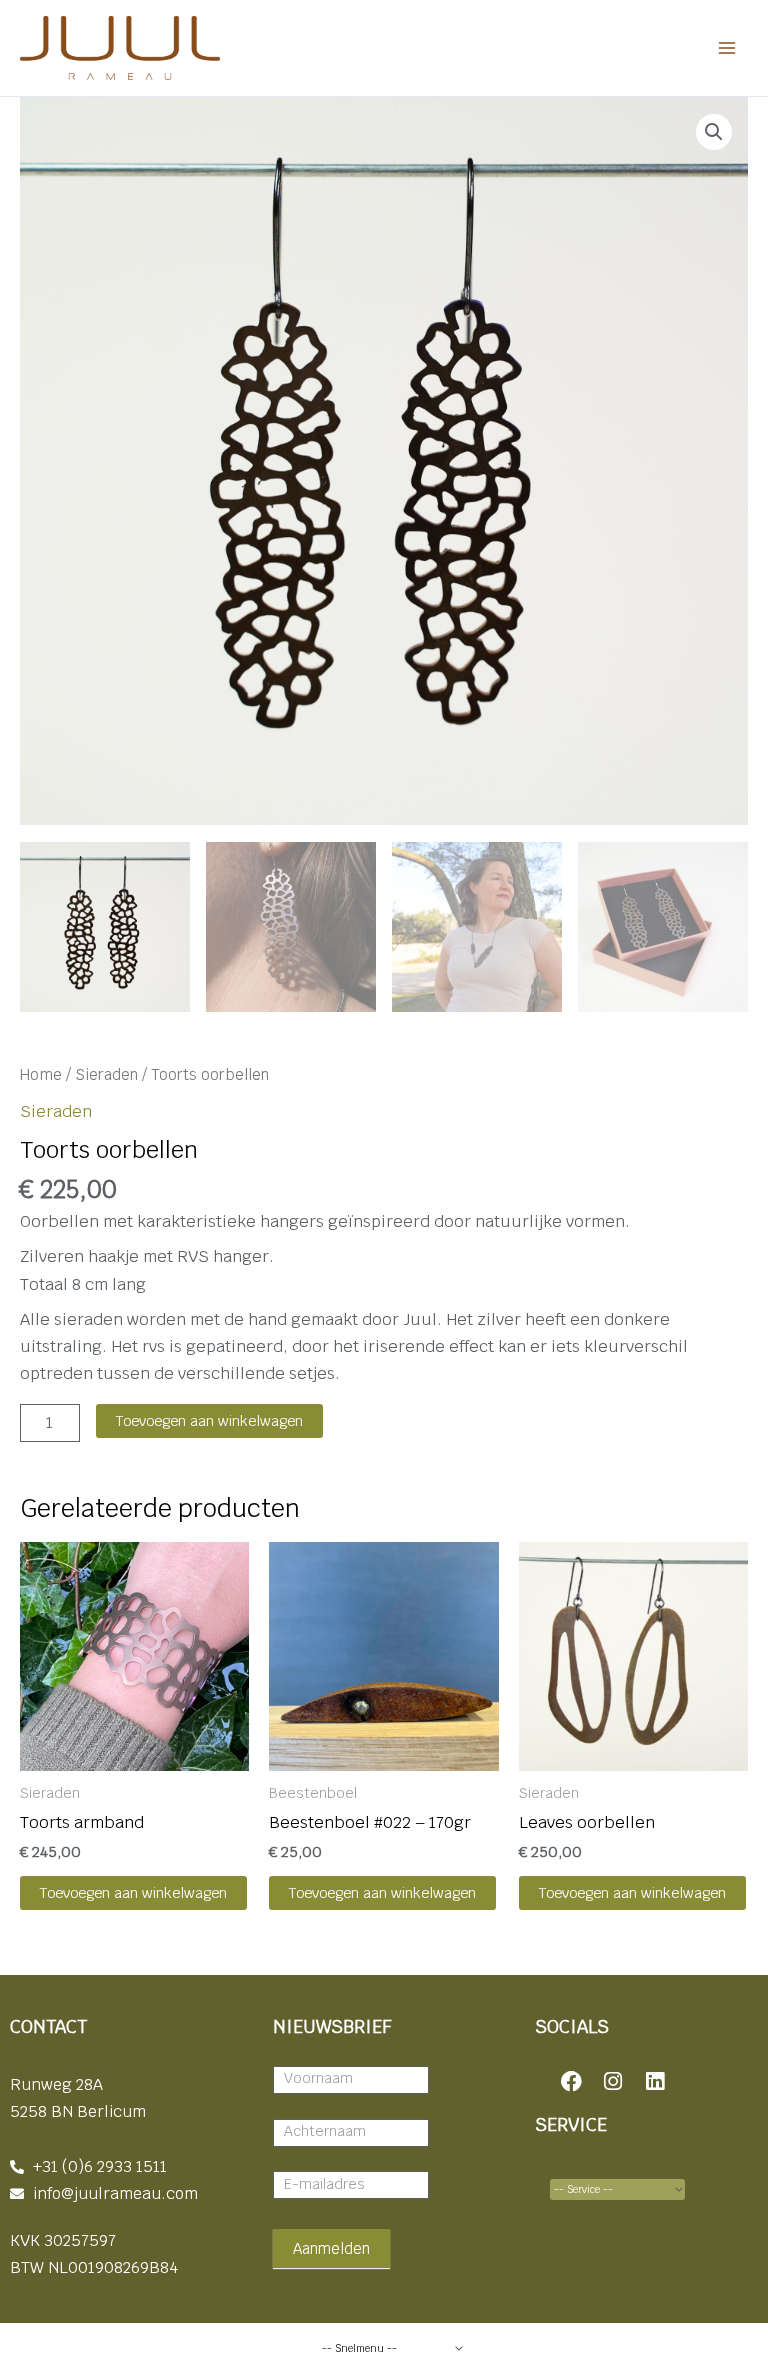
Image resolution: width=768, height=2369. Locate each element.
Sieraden (106, 1074)
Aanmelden (331, 2248)
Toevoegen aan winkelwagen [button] (133, 1892)
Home (41, 1074)
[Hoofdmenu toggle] (726, 48)
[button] (714, 132)
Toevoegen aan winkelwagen (209, 1420)
